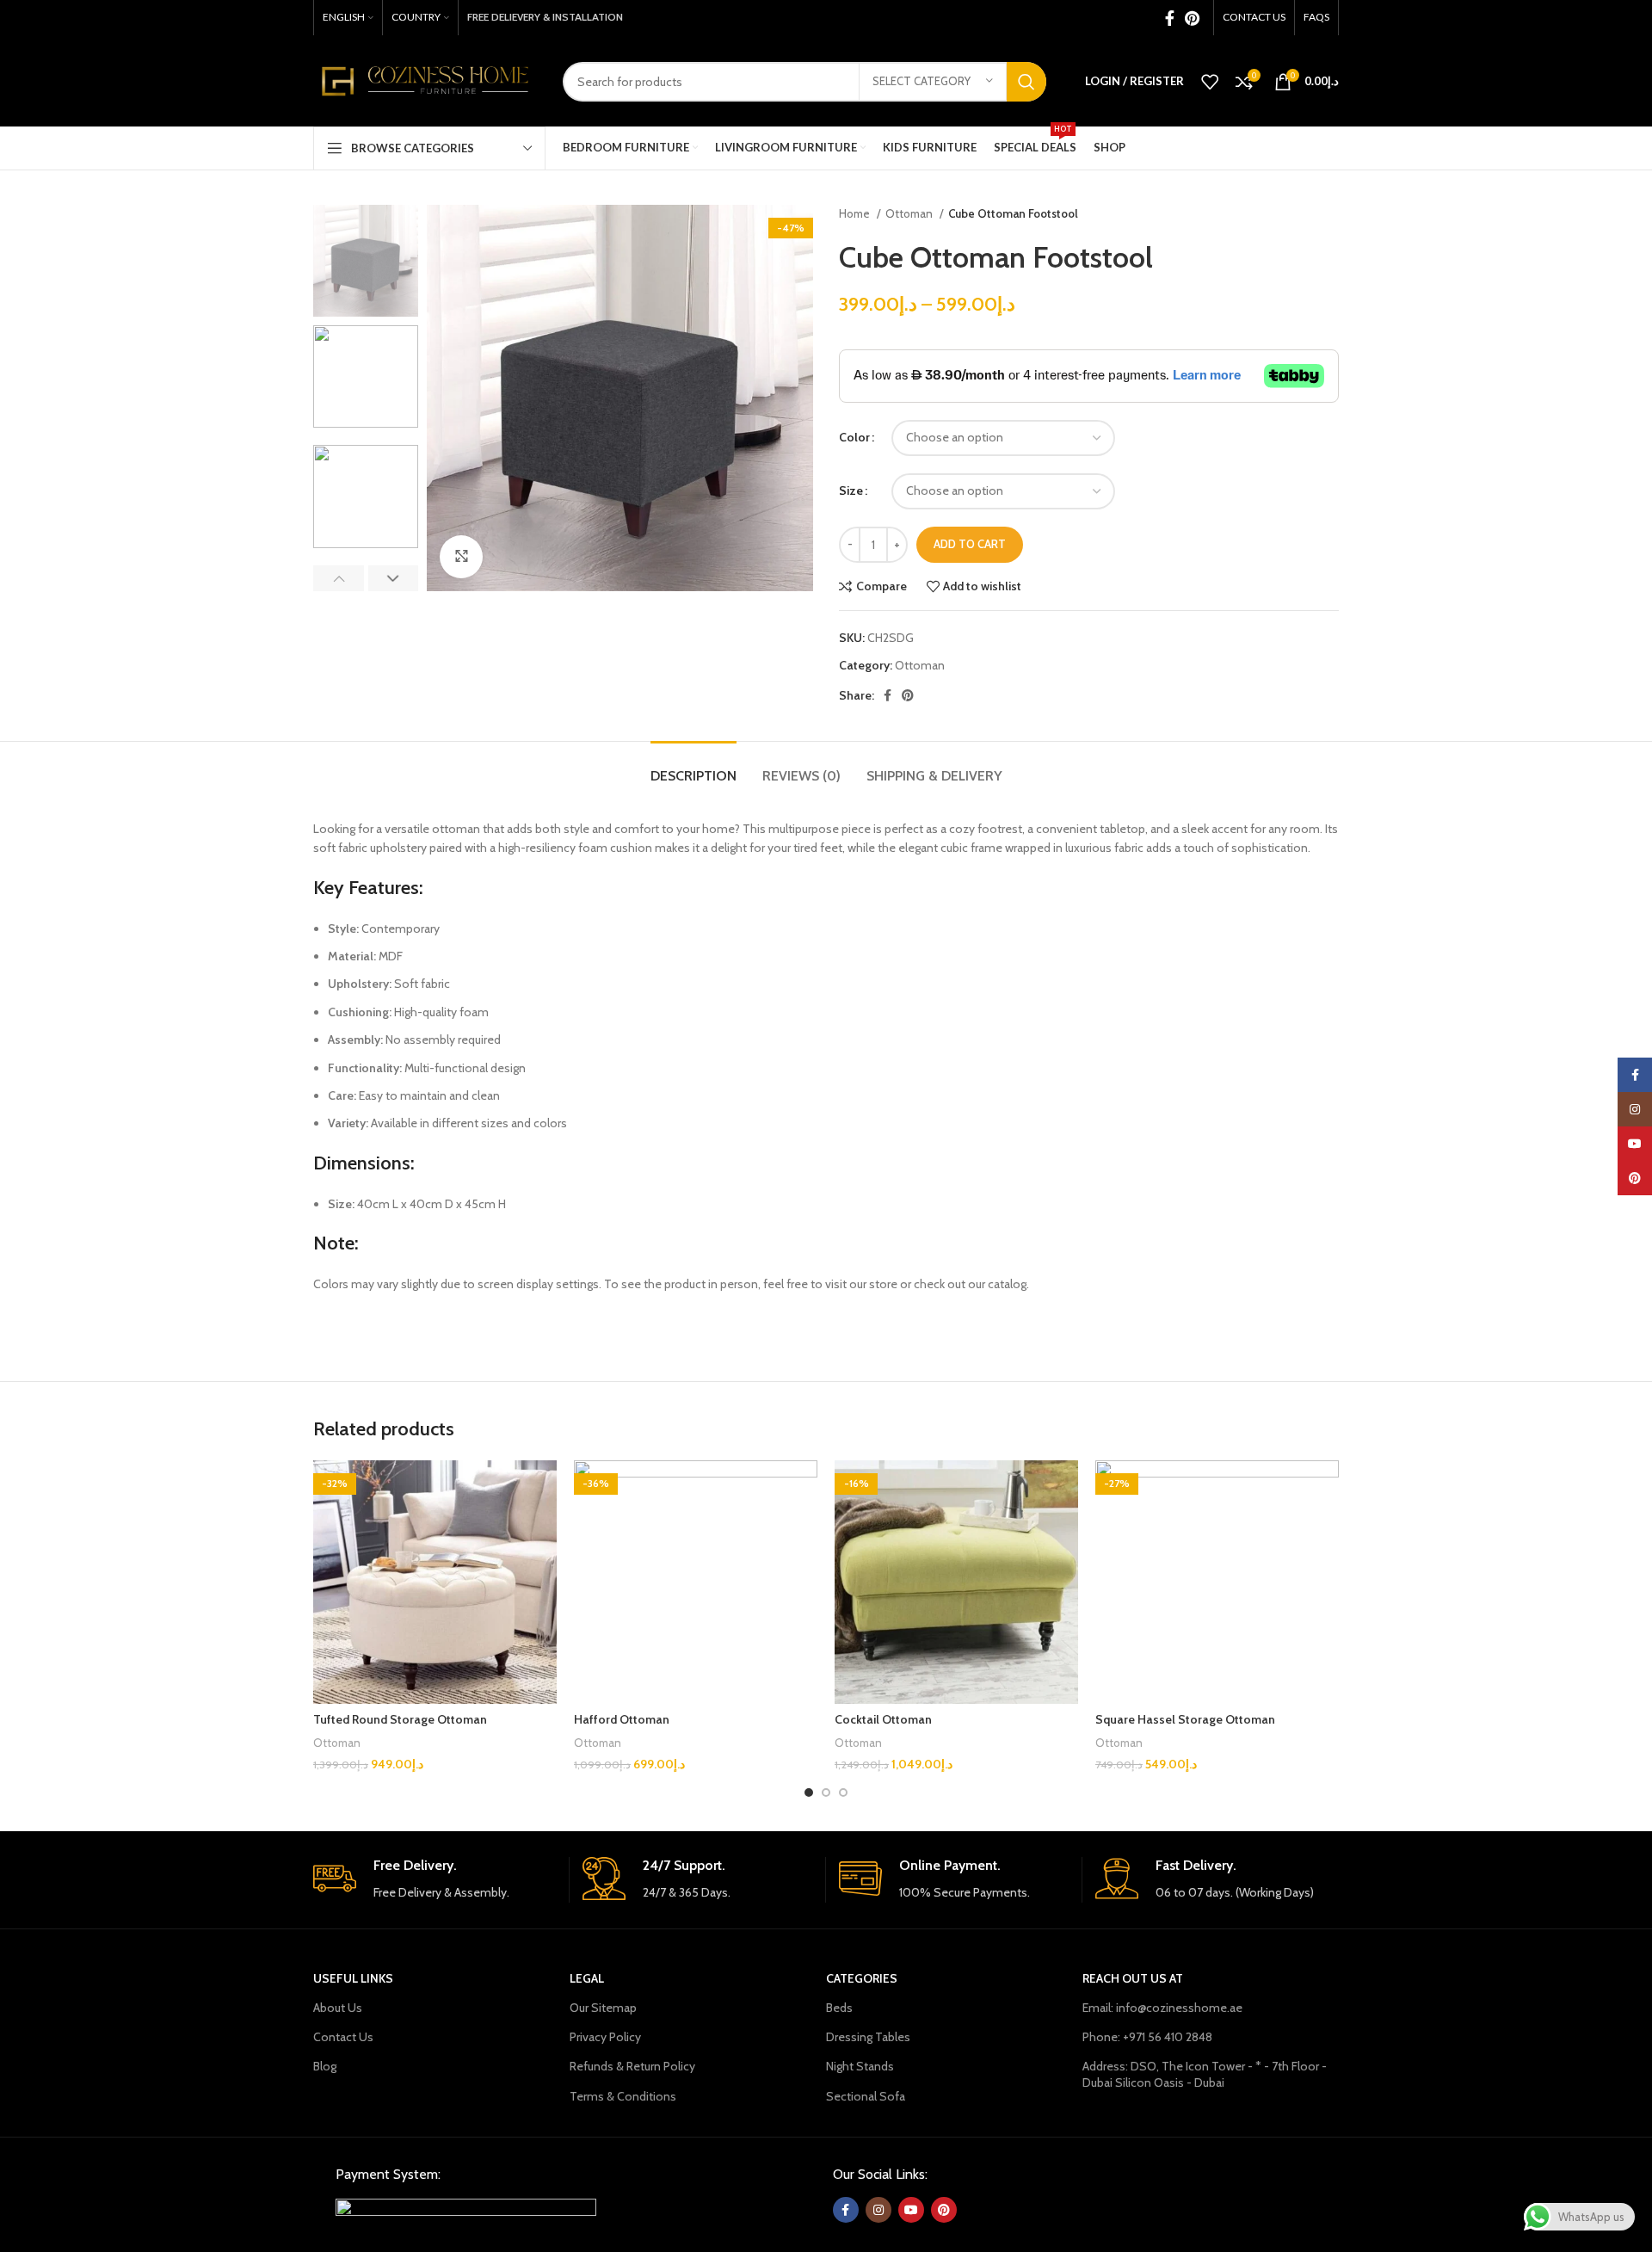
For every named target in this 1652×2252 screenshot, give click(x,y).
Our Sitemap (603, 2008)
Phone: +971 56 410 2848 (1147, 2037)
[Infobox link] (435, 1880)
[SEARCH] (1026, 82)
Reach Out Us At (1133, 1978)
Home (856, 213)
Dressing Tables (868, 2037)
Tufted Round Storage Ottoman (400, 1719)
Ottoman (910, 213)
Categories (862, 1978)
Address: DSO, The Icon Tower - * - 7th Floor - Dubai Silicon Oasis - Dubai (1205, 2074)
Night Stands (860, 2066)
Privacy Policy (605, 2037)
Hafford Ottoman (622, 1719)
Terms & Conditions (623, 2096)
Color (854, 437)
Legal (587, 1978)
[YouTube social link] (911, 2210)
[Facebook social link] (1170, 18)
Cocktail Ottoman (883, 1719)
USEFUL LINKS (353, 1978)
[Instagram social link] (878, 2210)
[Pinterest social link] (1192, 18)
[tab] (693, 767)
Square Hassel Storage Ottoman (1185, 1719)
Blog (325, 2066)
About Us (338, 2008)
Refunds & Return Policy (632, 2066)
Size (851, 491)
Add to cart (970, 544)
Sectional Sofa (866, 2096)
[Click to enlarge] (461, 557)
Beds (839, 2008)
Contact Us (343, 2037)
